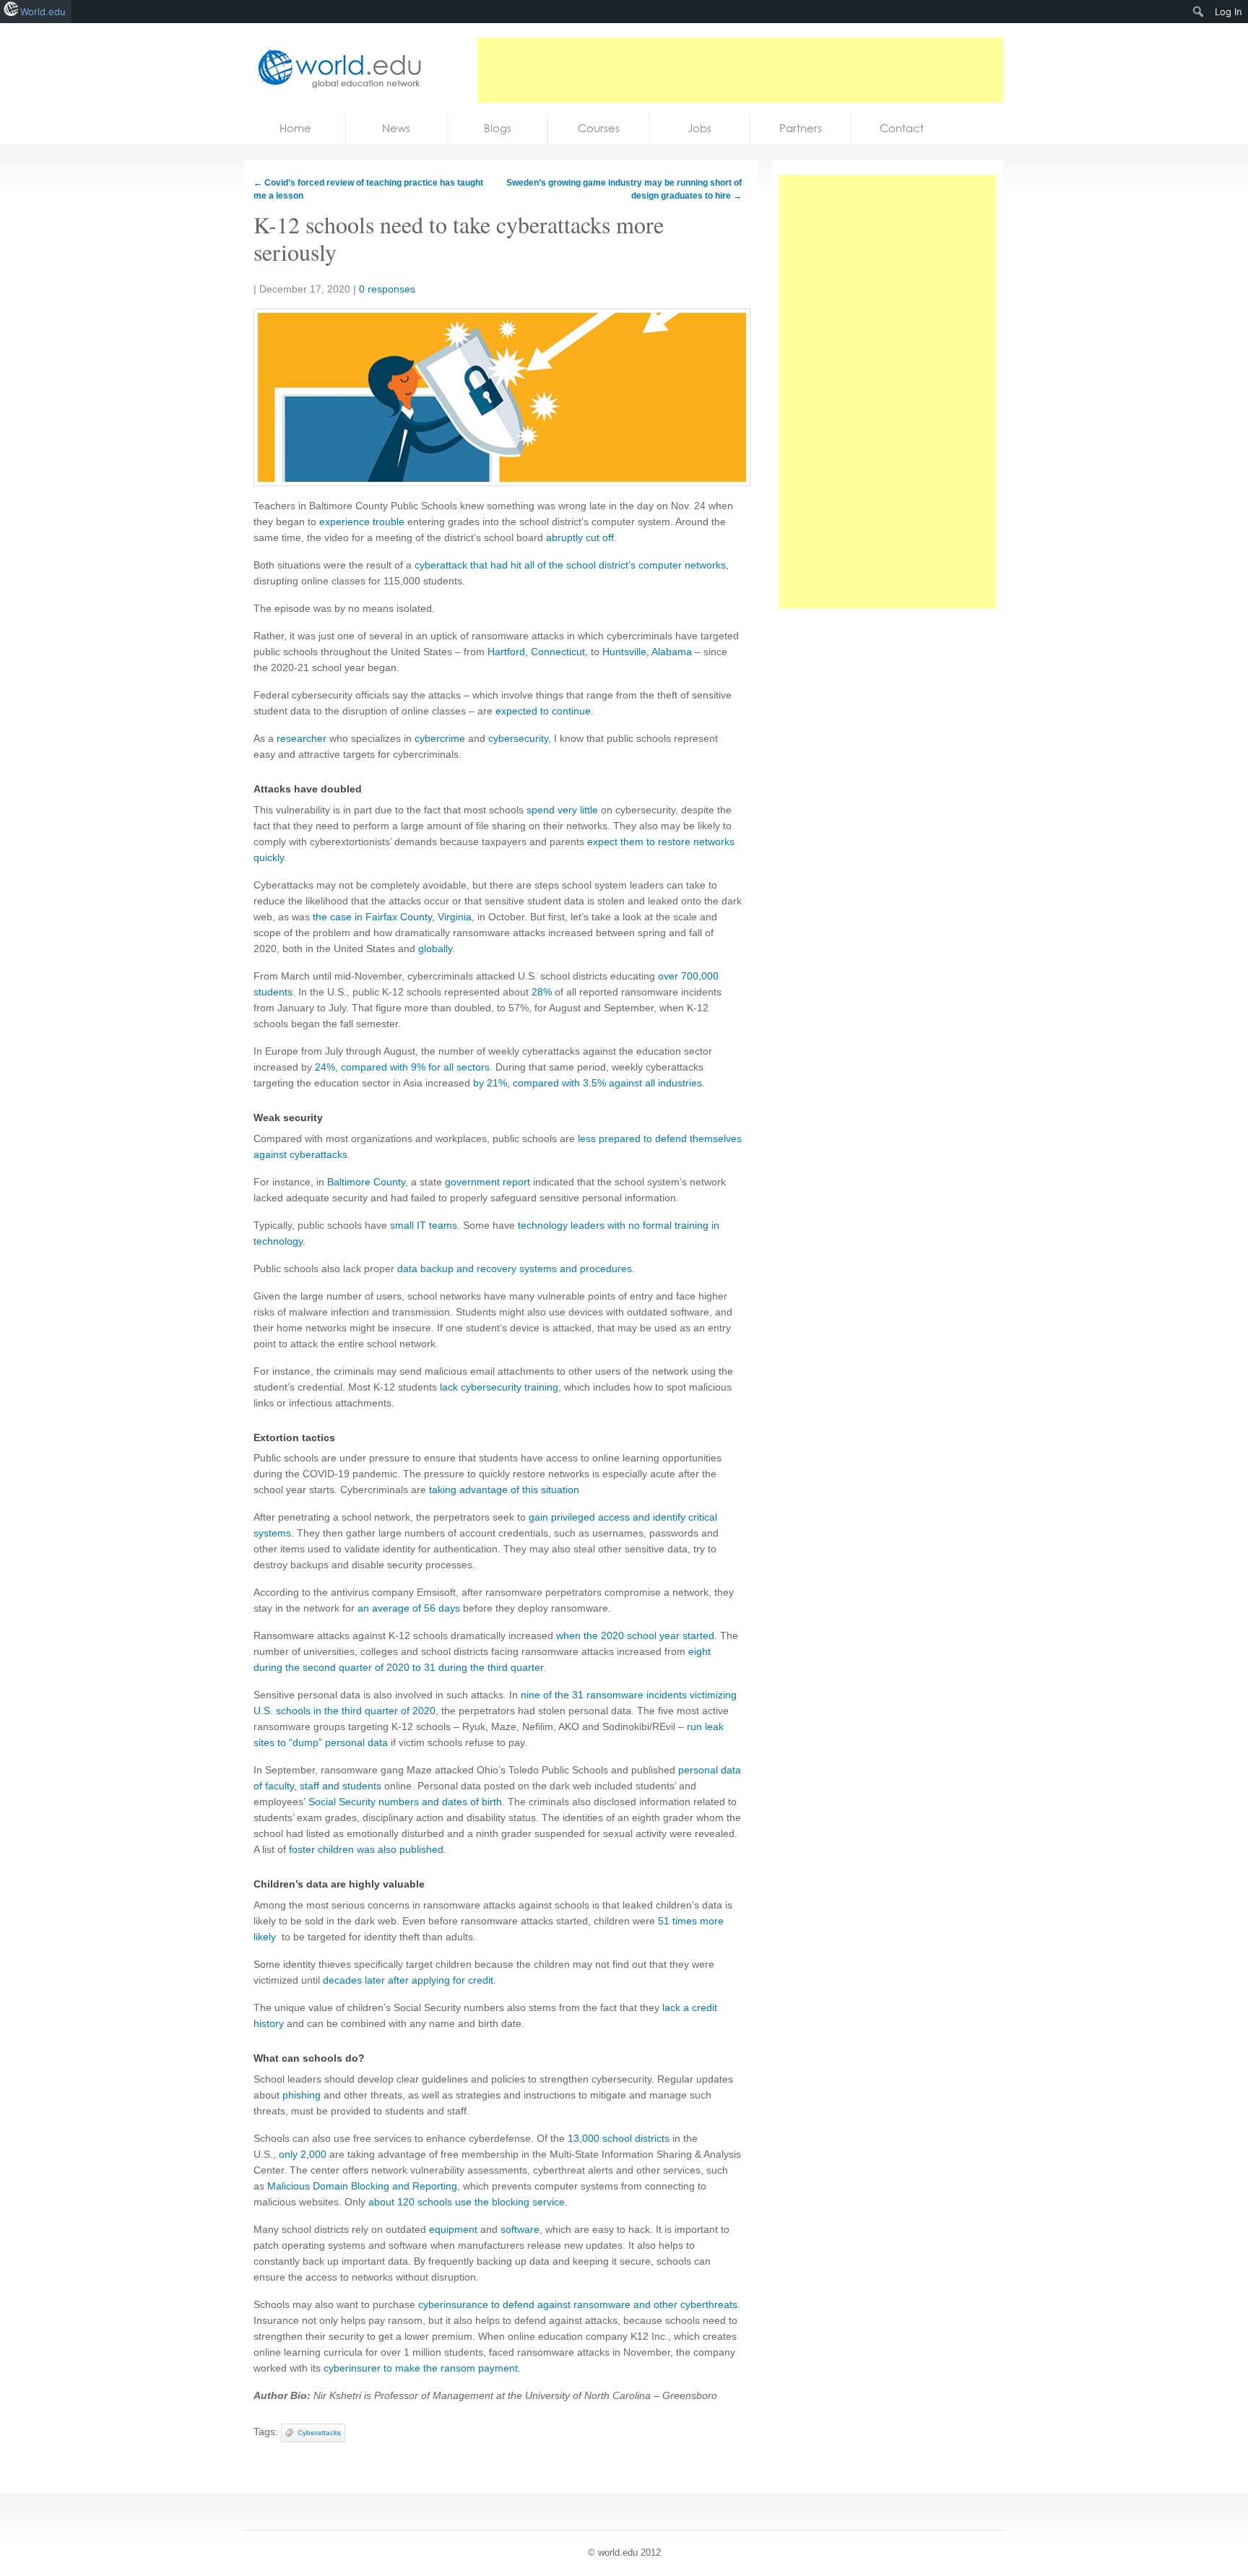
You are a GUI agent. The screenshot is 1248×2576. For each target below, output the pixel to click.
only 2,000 (303, 2154)
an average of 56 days (409, 1608)
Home (295, 128)
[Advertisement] (740, 70)
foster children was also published (366, 1849)
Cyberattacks (319, 2433)
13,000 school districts (619, 2138)
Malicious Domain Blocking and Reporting (362, 2186)
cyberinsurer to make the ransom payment (421, 2368)
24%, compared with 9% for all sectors (402, 1067)
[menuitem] (1199, 12)
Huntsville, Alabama (647, 652)
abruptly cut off (580, 537)
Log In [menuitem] (1228, 12)
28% (542, 992)
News (396, 128)
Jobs (699, 128)
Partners (801, 128)
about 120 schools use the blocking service (467, 2202)
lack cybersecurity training (499, 1387)
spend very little (562, 810)
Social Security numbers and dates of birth (405, 1802)
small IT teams (424, 1225)
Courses (599, 128)
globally (435, 948)
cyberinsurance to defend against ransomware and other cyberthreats (578, 2304)
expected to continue (543, 711)
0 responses (387, 289)
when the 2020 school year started (635, 1635)
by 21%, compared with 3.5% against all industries (588, 1083)
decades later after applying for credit (408, 1980)
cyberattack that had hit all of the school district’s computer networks (570, 565)
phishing (302, 2095)
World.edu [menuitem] (43, 12)
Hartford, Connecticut (536, 652)
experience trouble (362, 522)
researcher (302, 738)
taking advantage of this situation (504, 1490)
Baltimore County (366, 1182)
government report (487, 1182)
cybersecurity (518, 738)
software (520, 2229)
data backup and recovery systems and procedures (515, 1268)
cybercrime (440, 738)
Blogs (498, 128)
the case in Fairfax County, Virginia (392, 917)
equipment (453, 2229)
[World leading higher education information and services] (335, 68)
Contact (902, 128)
